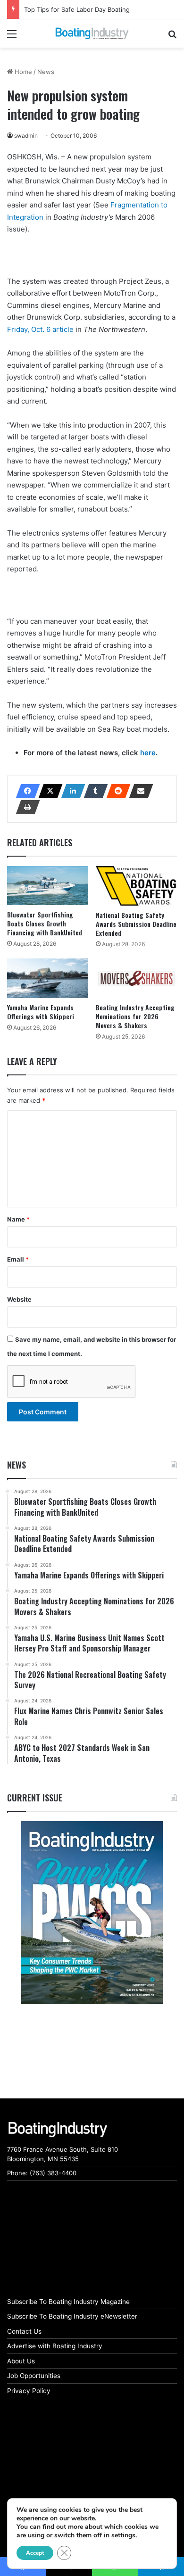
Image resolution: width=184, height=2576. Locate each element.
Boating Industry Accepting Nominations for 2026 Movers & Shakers (135, 1016)
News (46, 72)
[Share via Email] (138, 791)
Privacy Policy (29, 2391)
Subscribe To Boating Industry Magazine (68, 2302)
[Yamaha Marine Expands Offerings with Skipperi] (48, 978)
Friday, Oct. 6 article (40, 329)
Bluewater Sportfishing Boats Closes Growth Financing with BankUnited (45, 923)
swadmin (26, 136)
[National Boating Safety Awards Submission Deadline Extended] (136, 886)
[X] (48, 791)
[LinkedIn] (70, 791)
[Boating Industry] (92, 33)
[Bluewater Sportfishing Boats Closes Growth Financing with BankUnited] (48, 886)
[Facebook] (25, 791)
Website (19, 1299)
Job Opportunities (34, 2376)
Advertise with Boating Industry (55, 2346)
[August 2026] (92, 1913)
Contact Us (24, 2331)
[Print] (25, 807)
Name (18, 1219)
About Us (21, 2361)
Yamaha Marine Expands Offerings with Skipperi (41, 1012)
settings (123, 2535)
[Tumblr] (93, 791)
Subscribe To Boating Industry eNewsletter (72, 2316)
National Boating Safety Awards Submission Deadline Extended (136, 924)
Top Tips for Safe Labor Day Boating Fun (84, 9)
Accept (35, 2553)
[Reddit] (116, 791)
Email (18, 1259)
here (148, 753)
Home (22, 72)
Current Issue (35, 1798)
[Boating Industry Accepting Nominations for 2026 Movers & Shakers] (136, 978)
